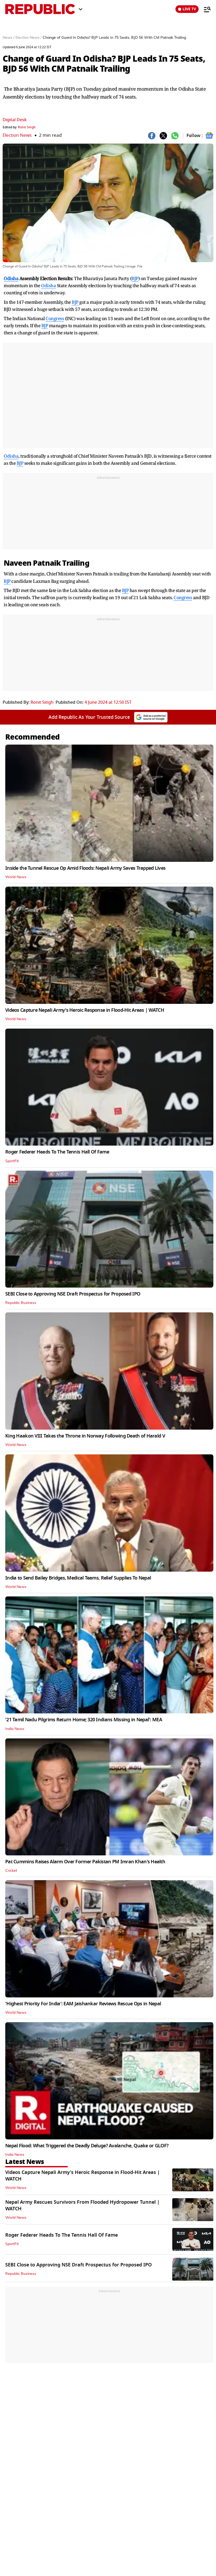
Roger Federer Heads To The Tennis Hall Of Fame (57, 1152)
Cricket (11, 1871)
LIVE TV (189, 9)
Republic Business (21, 1303)
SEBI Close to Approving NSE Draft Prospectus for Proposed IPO (73, 1294)
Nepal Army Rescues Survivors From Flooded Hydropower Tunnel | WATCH (82, 2205)
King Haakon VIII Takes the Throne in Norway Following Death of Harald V (85, 1436)
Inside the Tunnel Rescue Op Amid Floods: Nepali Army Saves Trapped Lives (85, 868)
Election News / (29, 38)
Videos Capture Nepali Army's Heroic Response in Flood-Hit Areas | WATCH (85, 1010)
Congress (55, 318)
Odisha (11, 278)
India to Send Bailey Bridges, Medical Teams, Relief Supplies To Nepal (78, 1578)
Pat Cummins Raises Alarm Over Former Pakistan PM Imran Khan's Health (85, 1862)
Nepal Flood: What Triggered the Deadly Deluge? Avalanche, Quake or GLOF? (87, 2146)
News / (9, 38)
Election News (17, 135)
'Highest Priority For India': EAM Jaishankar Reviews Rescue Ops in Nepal (83, 2004)
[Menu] (205, 9)
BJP (135, 278)
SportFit (12, 1161)
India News (15, 1729)
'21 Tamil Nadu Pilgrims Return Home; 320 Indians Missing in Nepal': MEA (84, 1720)
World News (16, 877)
